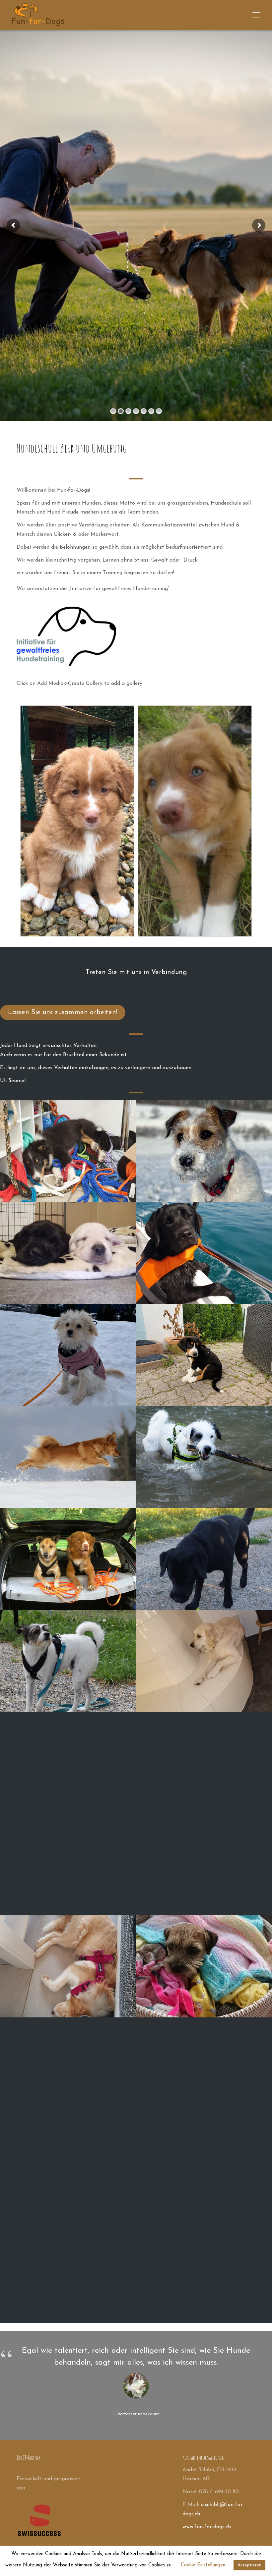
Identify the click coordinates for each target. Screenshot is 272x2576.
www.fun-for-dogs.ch (207, 2527)
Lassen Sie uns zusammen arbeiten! (63, 1013)
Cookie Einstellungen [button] (203, 2565)
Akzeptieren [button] (249, 2565)
